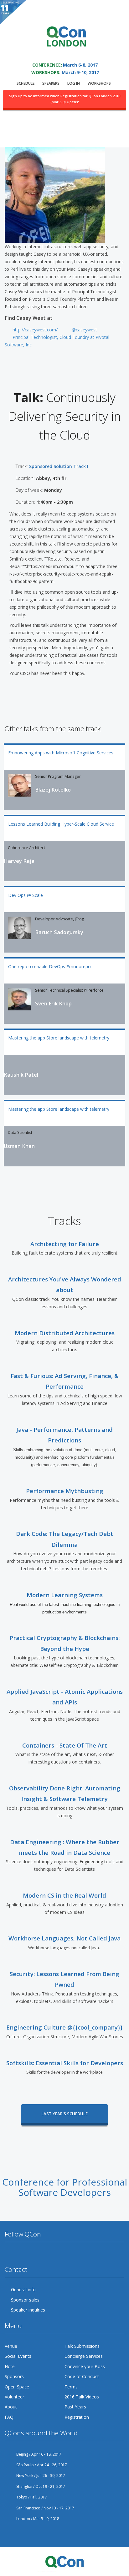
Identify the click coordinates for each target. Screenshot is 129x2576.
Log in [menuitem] (74, 83)
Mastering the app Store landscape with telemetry (59, 1038)
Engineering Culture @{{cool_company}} (64, 2027)
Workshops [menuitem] (99, 83)
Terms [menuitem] (71, 2387)
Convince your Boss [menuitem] (85, 2366)
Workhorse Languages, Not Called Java (64, 1938)
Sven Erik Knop (53, 1004)
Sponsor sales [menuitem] (25, 2300)
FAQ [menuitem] (9, 2417)
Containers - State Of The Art (65, 1745)
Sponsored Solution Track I (59, 466)
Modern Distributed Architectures (65, 1333)
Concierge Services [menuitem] (84, 2356)
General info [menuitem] (23, 2289)
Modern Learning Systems (65, 1595)
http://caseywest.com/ (35, 330)
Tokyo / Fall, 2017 (31, 2497)
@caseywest (84, 330)
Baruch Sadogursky (59, 932)
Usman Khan (19, 1146)
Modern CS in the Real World (64, 1895)
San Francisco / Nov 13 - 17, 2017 (45, 2508)
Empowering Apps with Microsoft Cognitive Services (61, 753)
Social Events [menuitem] (18, 2356)
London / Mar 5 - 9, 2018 (37, 2519)
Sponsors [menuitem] (14, 2376)
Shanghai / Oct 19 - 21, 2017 (40, 2486)
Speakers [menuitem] (51, 83)
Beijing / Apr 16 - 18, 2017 (38, 2454)
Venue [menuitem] (11, 2346)
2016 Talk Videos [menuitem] (82, 2397)
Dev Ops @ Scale (26, 895)
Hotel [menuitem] (10, 2366)
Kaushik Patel (21, 1075)
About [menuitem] (11, 2407)
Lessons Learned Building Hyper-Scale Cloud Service (61, 824)
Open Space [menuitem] (17, 2387)
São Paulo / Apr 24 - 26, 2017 (41, 2465)
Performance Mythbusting (65, 1491)
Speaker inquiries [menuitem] (28, 2310)
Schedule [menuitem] (26, 83)
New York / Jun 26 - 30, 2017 (40, 2475)
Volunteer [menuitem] (14, 2397)
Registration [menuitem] (77, 2417)
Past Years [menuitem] (75, 2407)
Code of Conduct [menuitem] (82, 2376)
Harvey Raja (19, 861)
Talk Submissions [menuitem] (82, 2346)
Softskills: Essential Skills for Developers (65, 2063)
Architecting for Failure (65, 1244)
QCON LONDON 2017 (64, 56)
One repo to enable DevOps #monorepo (49, 966)
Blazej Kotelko (53, 790)
